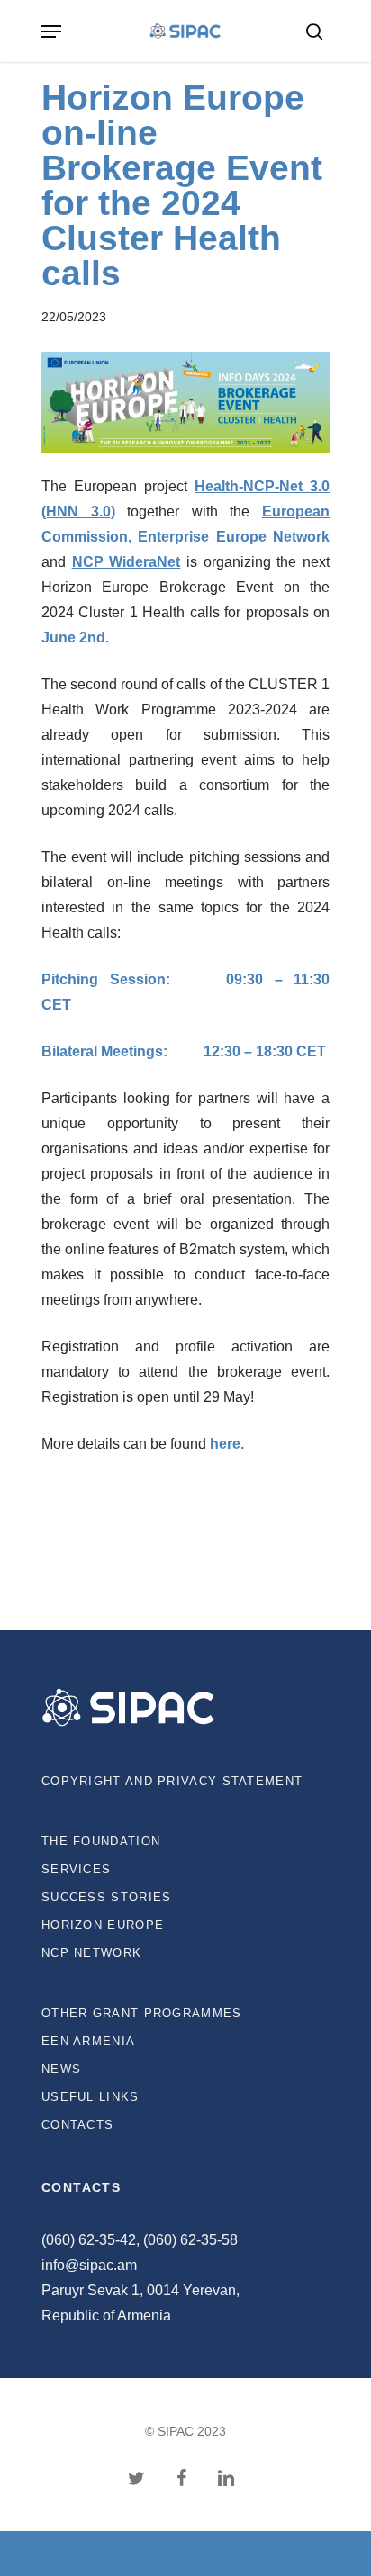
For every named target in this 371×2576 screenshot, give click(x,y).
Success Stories (107, 1897)
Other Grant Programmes (142, 2013)
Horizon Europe (103, 1925)
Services (76, 1869)
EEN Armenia (88, 2041)
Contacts (77, 2125)
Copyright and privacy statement (172, 1781)
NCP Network (91, 1953)
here (225, 1444)
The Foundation (101, 1841)
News (61, 2069)
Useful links (90, 2097)
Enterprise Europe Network (234, 537)
